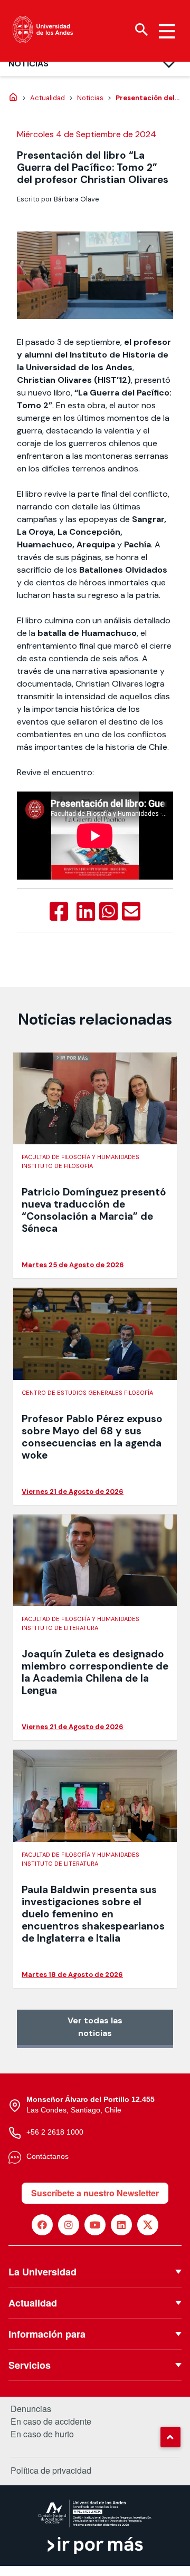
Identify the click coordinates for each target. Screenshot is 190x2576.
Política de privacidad (51, 2470)
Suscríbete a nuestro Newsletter (95, 2193)
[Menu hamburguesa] (167, 31)
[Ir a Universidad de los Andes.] (13, 98)
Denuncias (31, 2409)
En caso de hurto (42, 2434)
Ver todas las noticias (95, 2027)
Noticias (28, 64)
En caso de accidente (51, 2421)
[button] (170, 2437)
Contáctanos (47, 2156)
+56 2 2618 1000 (55, 2132)
